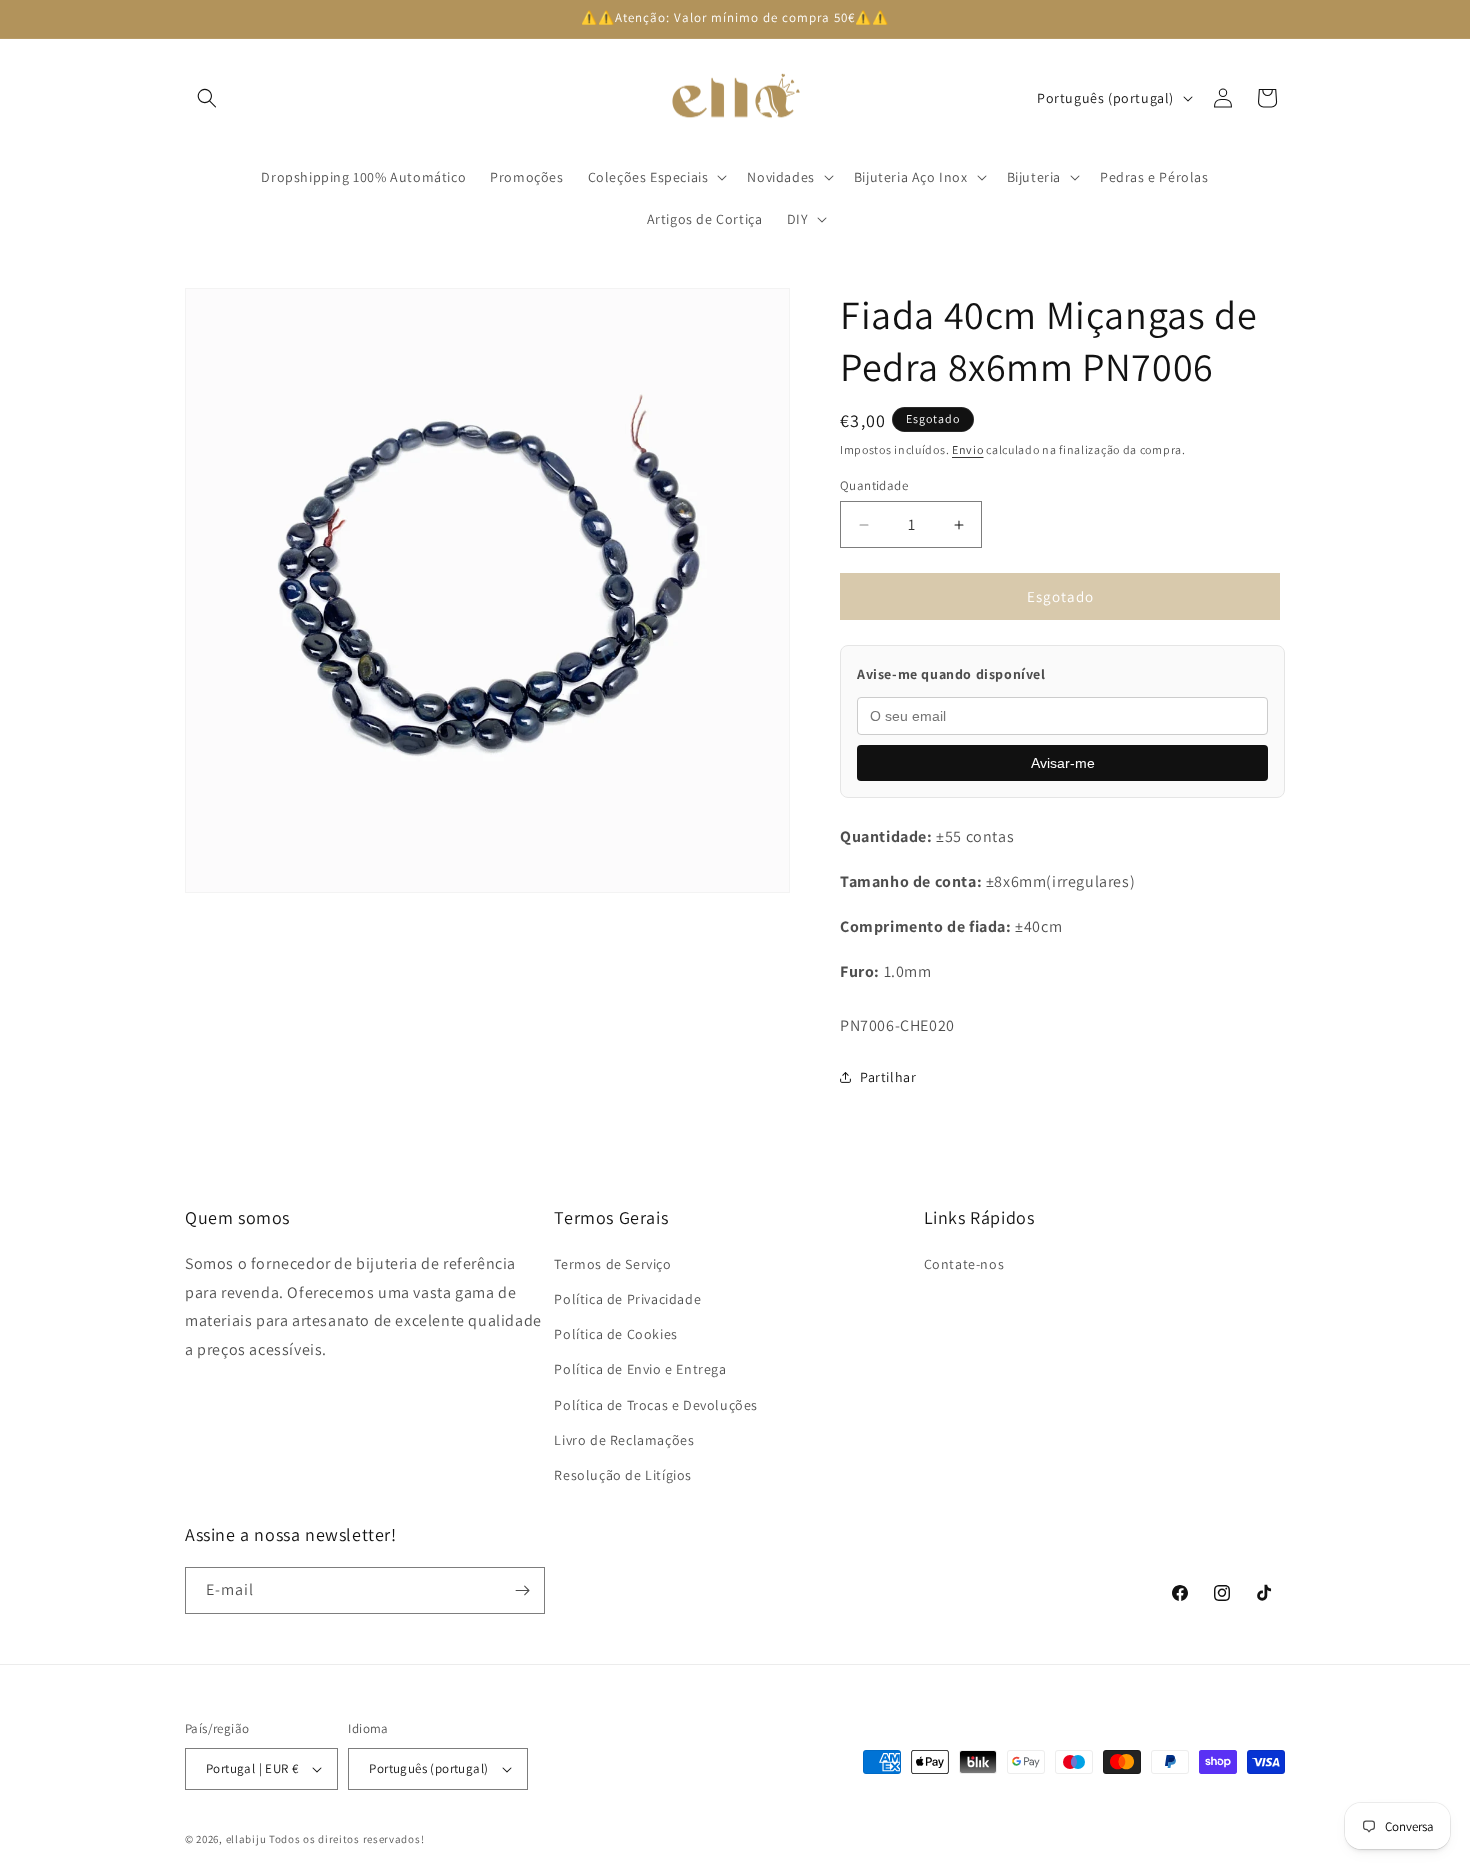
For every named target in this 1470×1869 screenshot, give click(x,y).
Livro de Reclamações (624, 1440)
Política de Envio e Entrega (640, 1369)
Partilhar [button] (888, 1077)
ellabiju (246, 1839)
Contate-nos (964, 1264)
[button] (207, 98)
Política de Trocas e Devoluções (656, 1405)
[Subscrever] (522, 1590)
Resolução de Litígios (623, 1475)
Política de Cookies (615, 1334)
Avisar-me (1063, 763)
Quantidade (874, 485)
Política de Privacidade (627, 1299)
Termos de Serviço (612, 1264)
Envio (968, 449)
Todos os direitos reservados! (346, 1839)
